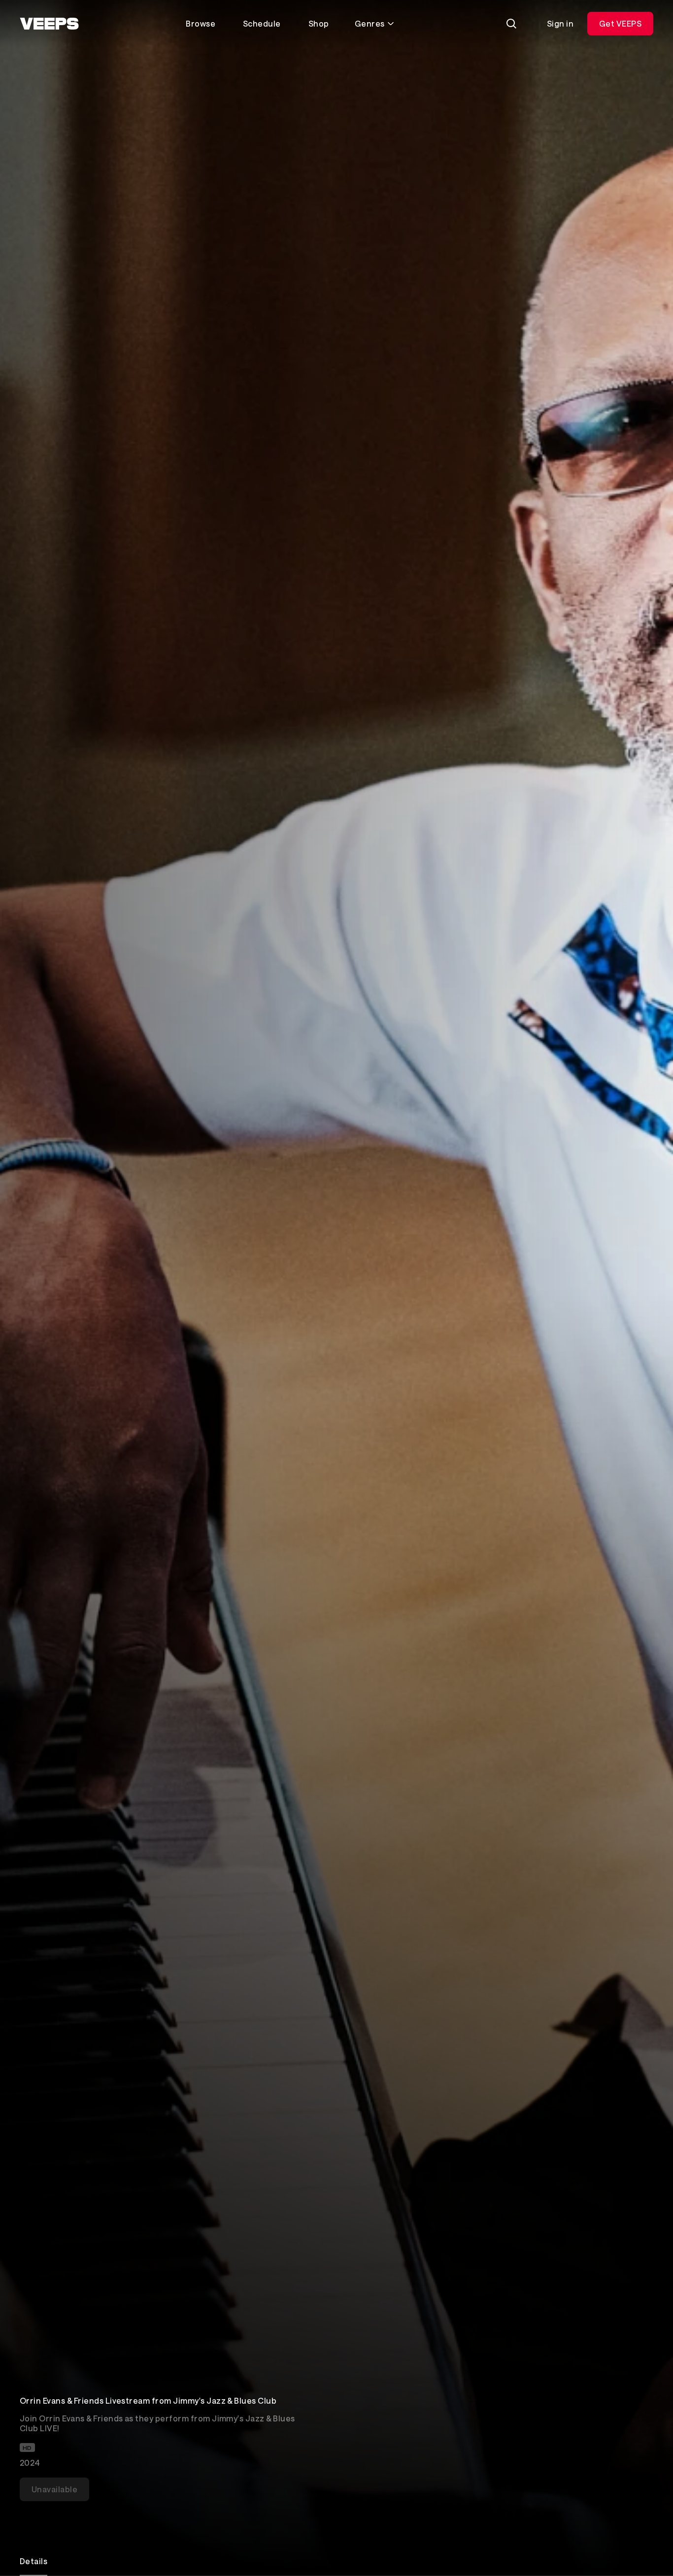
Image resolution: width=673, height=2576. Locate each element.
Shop (319, 23)
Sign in (560, 23)
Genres (370, 23)
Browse (201, 23)
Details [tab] (34, 2561)
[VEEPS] (49, 24)
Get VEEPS (620, 23)
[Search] (511, 24)
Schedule (262, 23)
